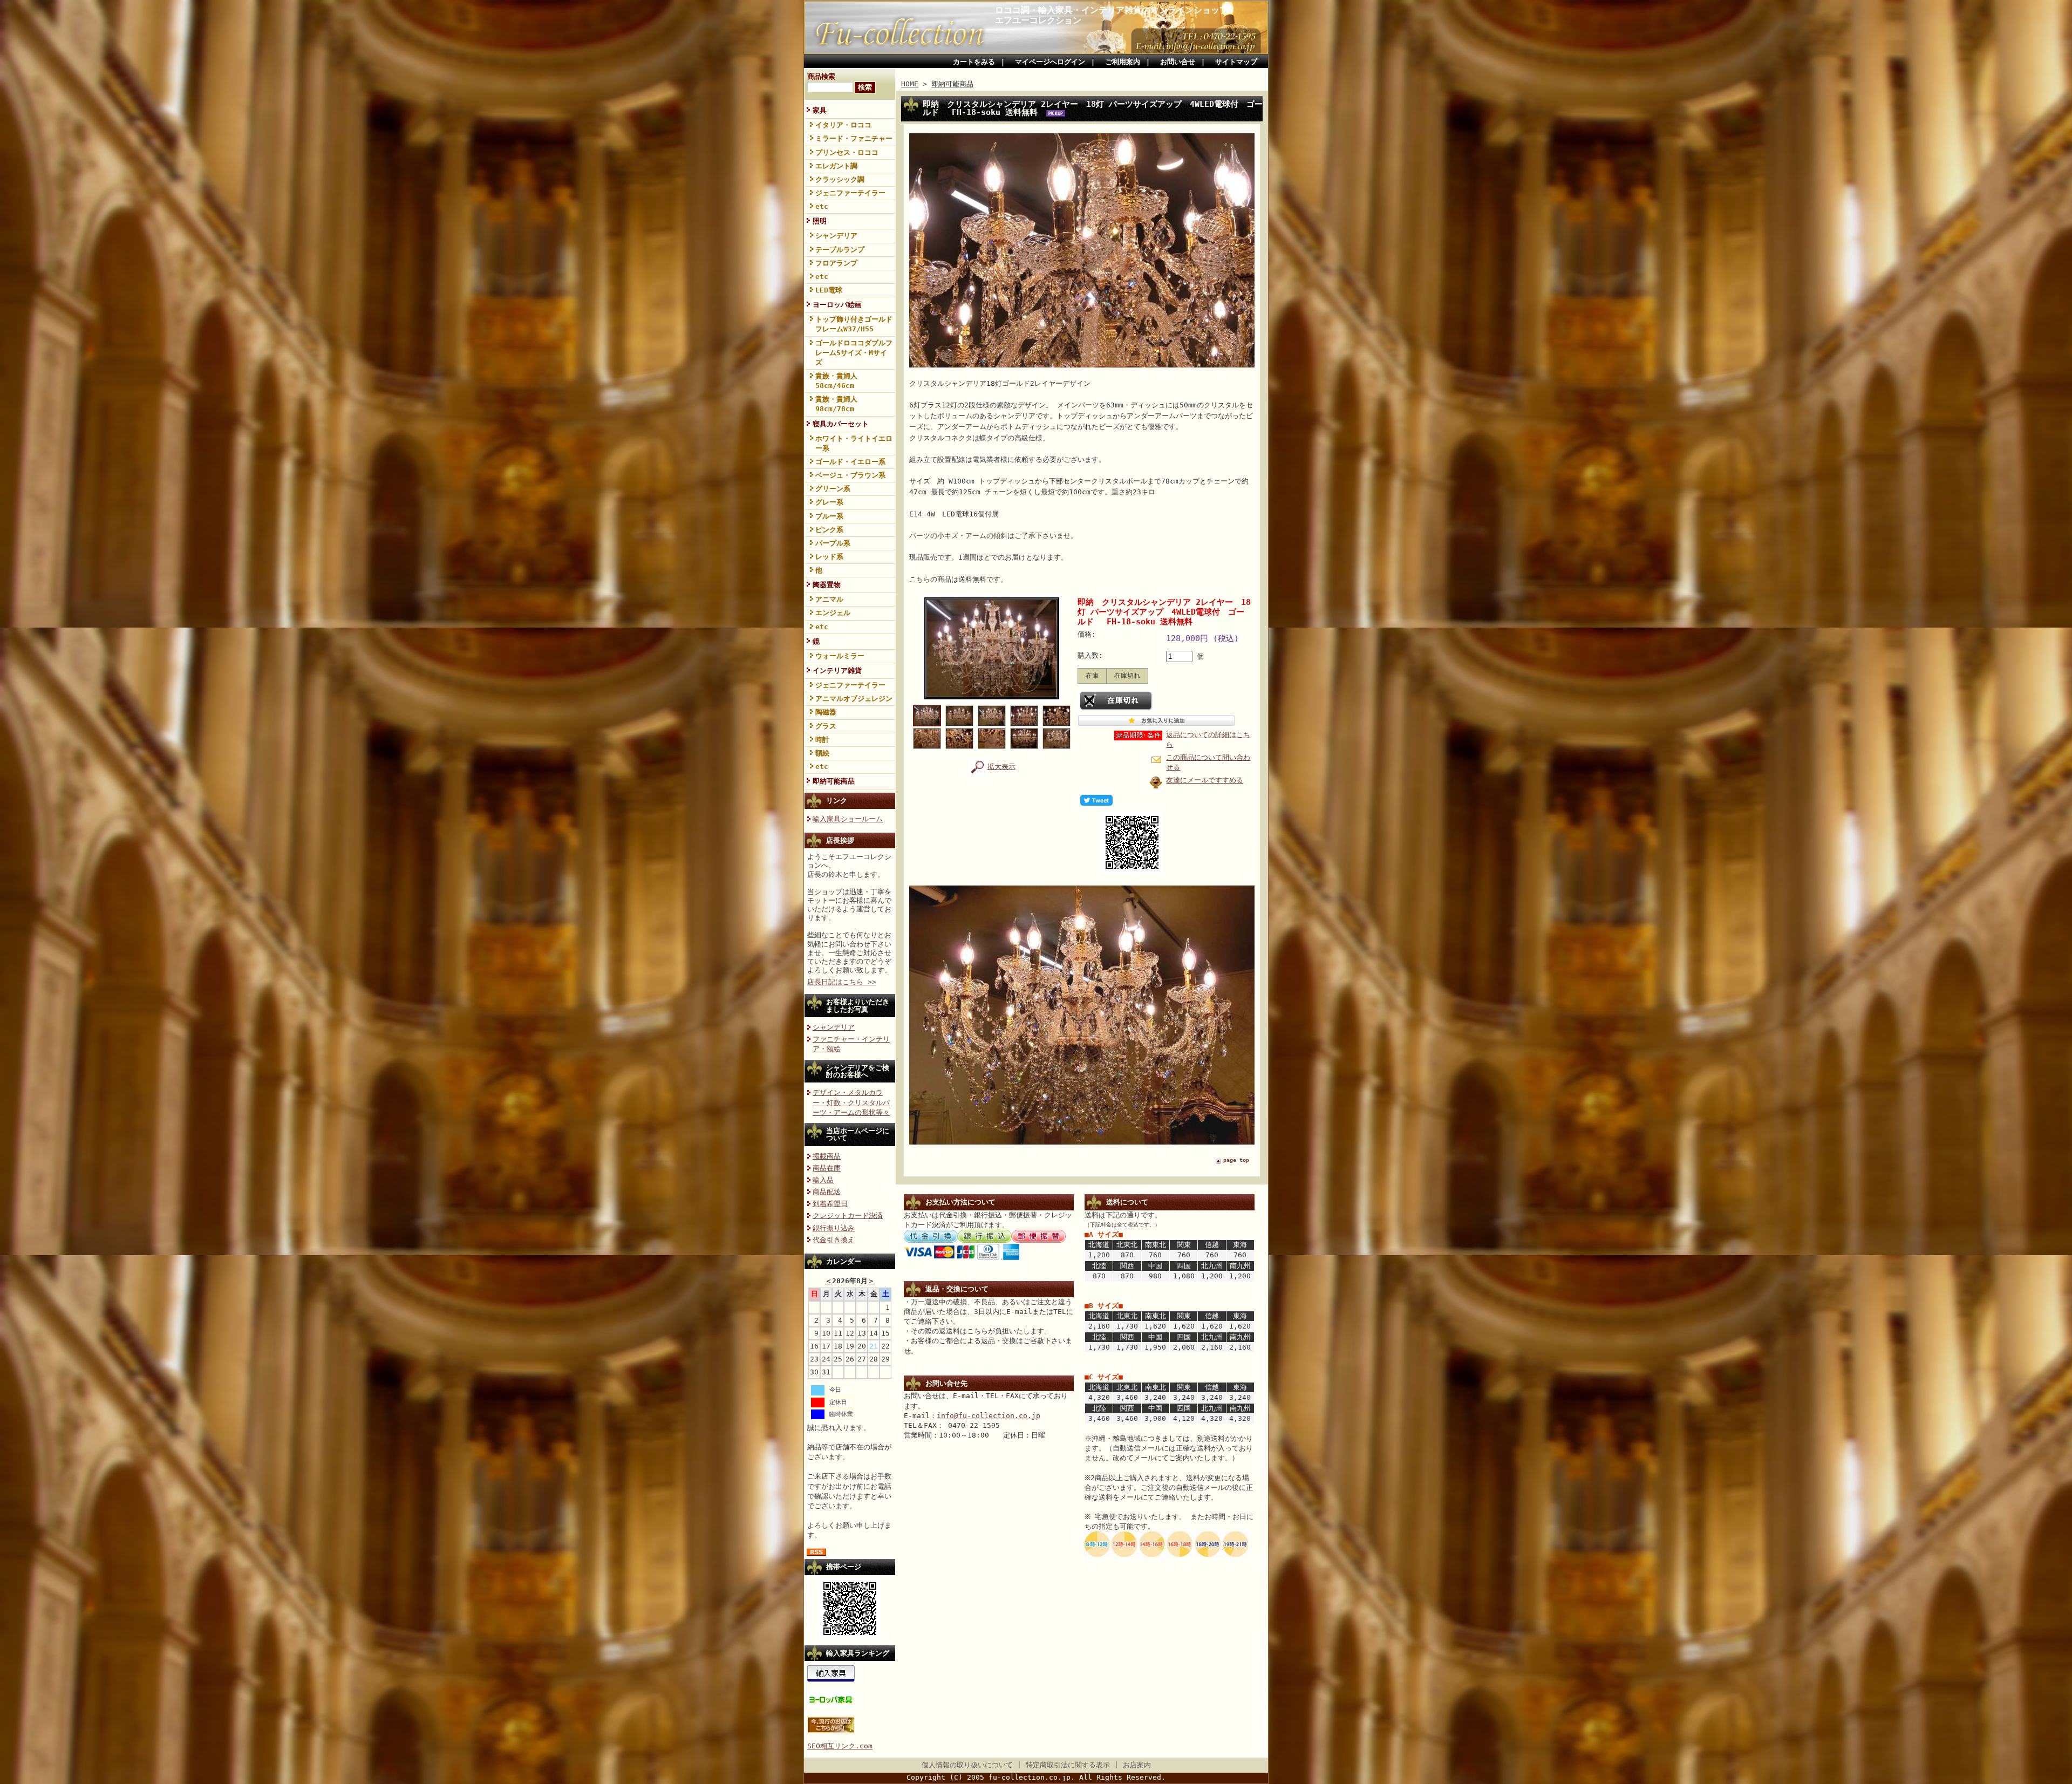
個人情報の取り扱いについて (967, 1765)
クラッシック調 (840, 179)
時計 (822, 740)
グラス (826, 726)
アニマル (829, 599)
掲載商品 (827, 1156)
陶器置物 (827, 585)
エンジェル (833, 613)
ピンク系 (829, 530)
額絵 (822, 753)
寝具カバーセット (841, 424)
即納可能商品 (834, 781)
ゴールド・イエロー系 (850, 462)
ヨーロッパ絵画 (837, 305)
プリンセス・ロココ (847, 152)
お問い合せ (1178, 62)
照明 (820, 221)
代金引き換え (834, 1240)
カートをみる (974, 62)
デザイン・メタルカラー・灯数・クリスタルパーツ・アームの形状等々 (851, 1102)
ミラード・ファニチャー (854, 138)
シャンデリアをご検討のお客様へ (858, 1071)
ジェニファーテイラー (850, 193)
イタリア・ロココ (843, 125)
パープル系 (833, 543)
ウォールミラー (840, 656)
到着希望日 (830, 1204)
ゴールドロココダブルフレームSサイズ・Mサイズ (854, 353)
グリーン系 (833, 489)
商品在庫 (827, 1168)
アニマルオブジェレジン (854, 699)
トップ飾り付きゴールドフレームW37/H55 (854, 324)
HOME (910, 84)
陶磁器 (826, 712)
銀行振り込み (834, 1228)
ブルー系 (829, 516)
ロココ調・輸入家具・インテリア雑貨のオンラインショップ (1112, 10)
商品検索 (821, 76)
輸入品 (823, 1180)
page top (1236, 1160)
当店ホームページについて (858, 1134)
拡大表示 (1001, 767)
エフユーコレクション (1038, 20)
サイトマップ (1236, 62)
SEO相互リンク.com (840, 1746)
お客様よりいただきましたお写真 (858, 1005)
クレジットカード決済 (848, 1216)
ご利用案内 (1123, 62)
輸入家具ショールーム (848, 819)
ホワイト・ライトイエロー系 (854, 443)
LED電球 (829, 290)
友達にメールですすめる (1205, 780)
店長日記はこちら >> (842, 982)
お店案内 (1137, 1765)
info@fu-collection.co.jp (989, 1416)
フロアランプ (836, 263)
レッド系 (829, 557)
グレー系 (829, 502)
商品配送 (827, 1192)
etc (822, 206)
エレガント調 (836, 166)
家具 (820, 110)
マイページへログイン (1050, 62)
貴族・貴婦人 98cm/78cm (836, 404)
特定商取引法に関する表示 (1068, 1765)
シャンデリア (836, 236)
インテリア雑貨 (837, 670)
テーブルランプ (840, 250)
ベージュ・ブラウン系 (850, 475)
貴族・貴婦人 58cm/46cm (836, 381)
